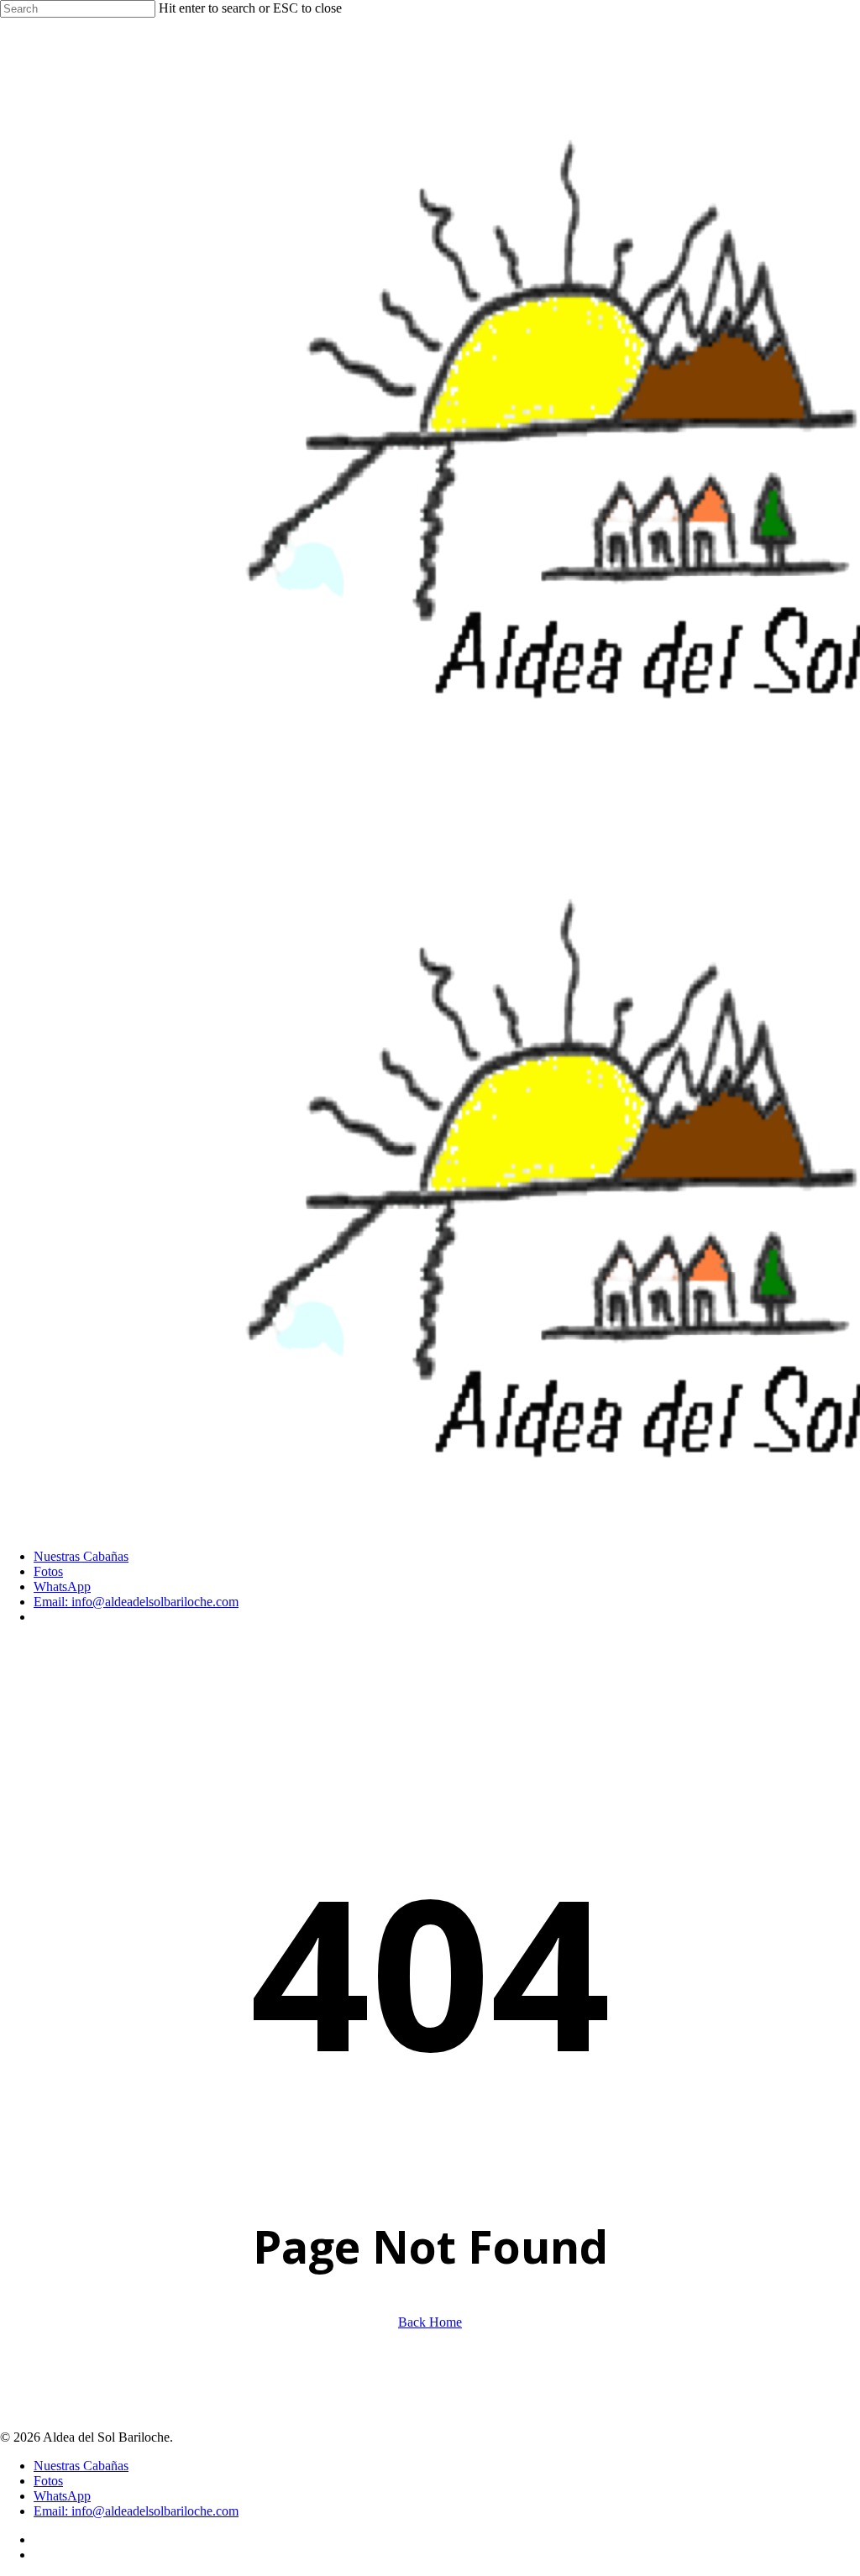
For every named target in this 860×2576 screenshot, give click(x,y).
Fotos (48, 2481)
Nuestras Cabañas (81, 2466)
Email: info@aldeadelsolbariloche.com (136, 2511)
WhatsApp (62, 2496)
